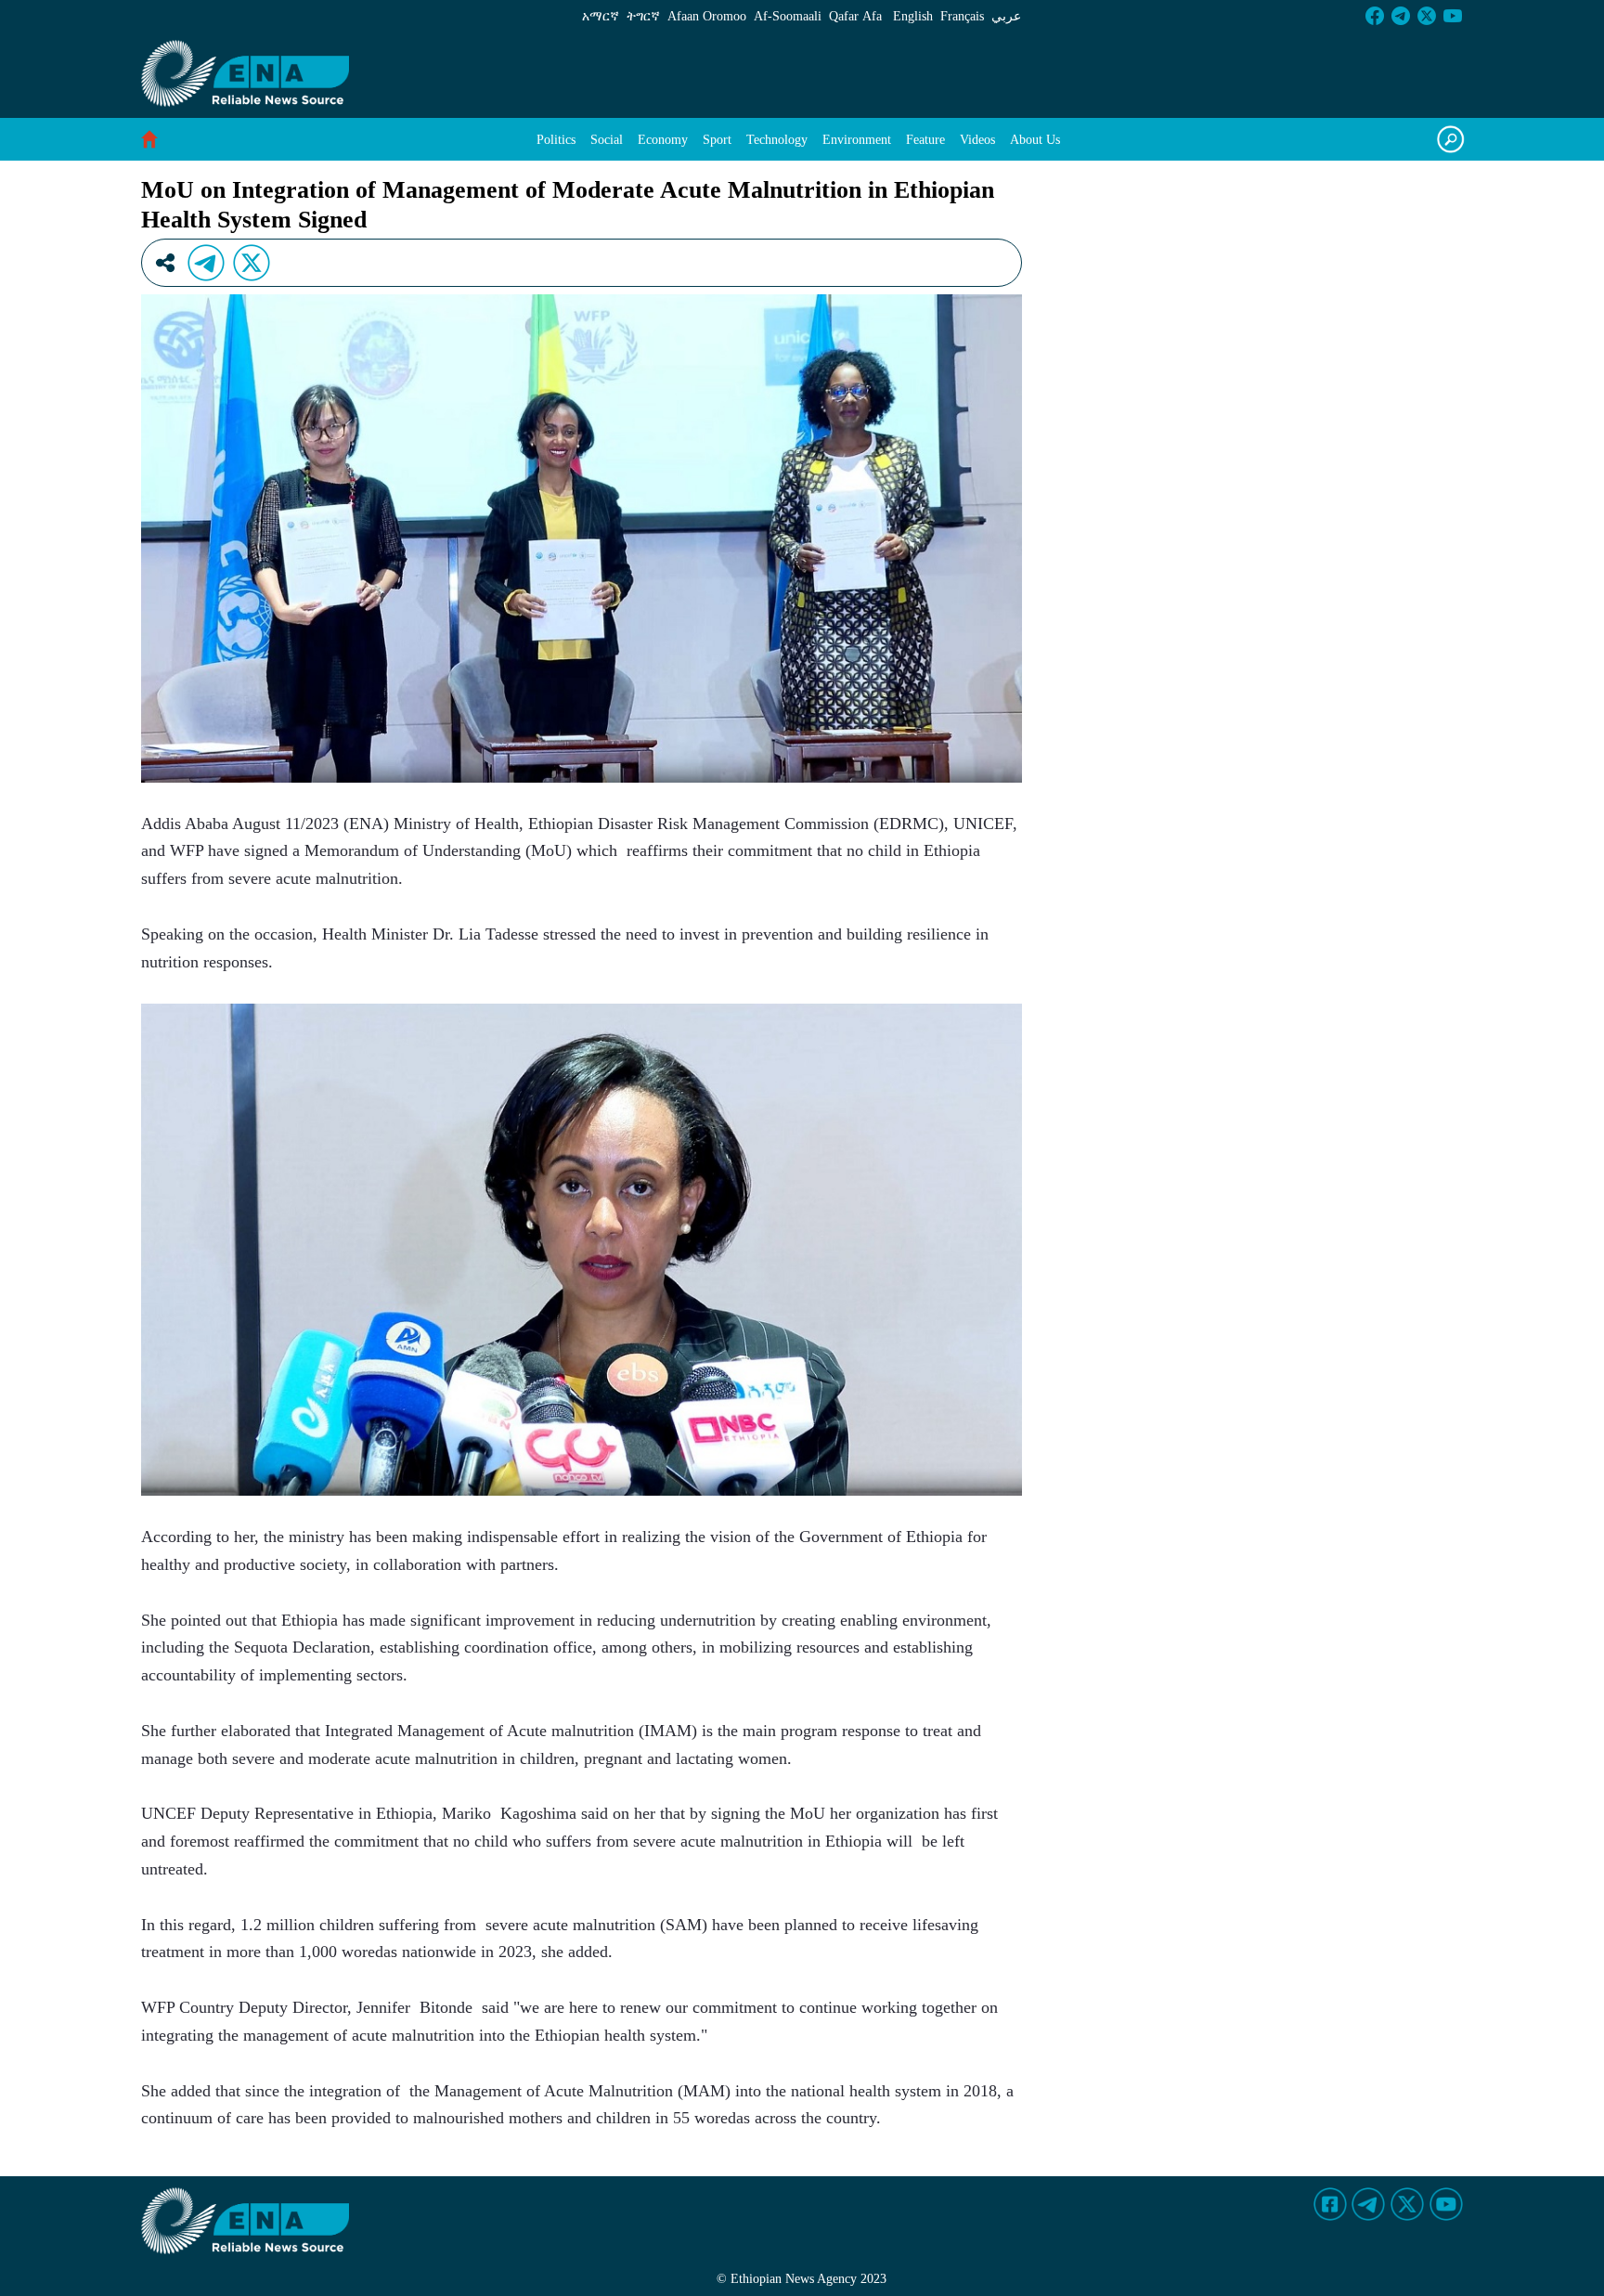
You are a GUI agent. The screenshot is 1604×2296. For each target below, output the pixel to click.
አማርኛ (601, 16)
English (913, 16)
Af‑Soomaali (788, 16)
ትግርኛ (643, 16)
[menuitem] (556, 140)
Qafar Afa (855, 16)
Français (962, 16)
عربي (1006, 16)
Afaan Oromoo (707, 16)
